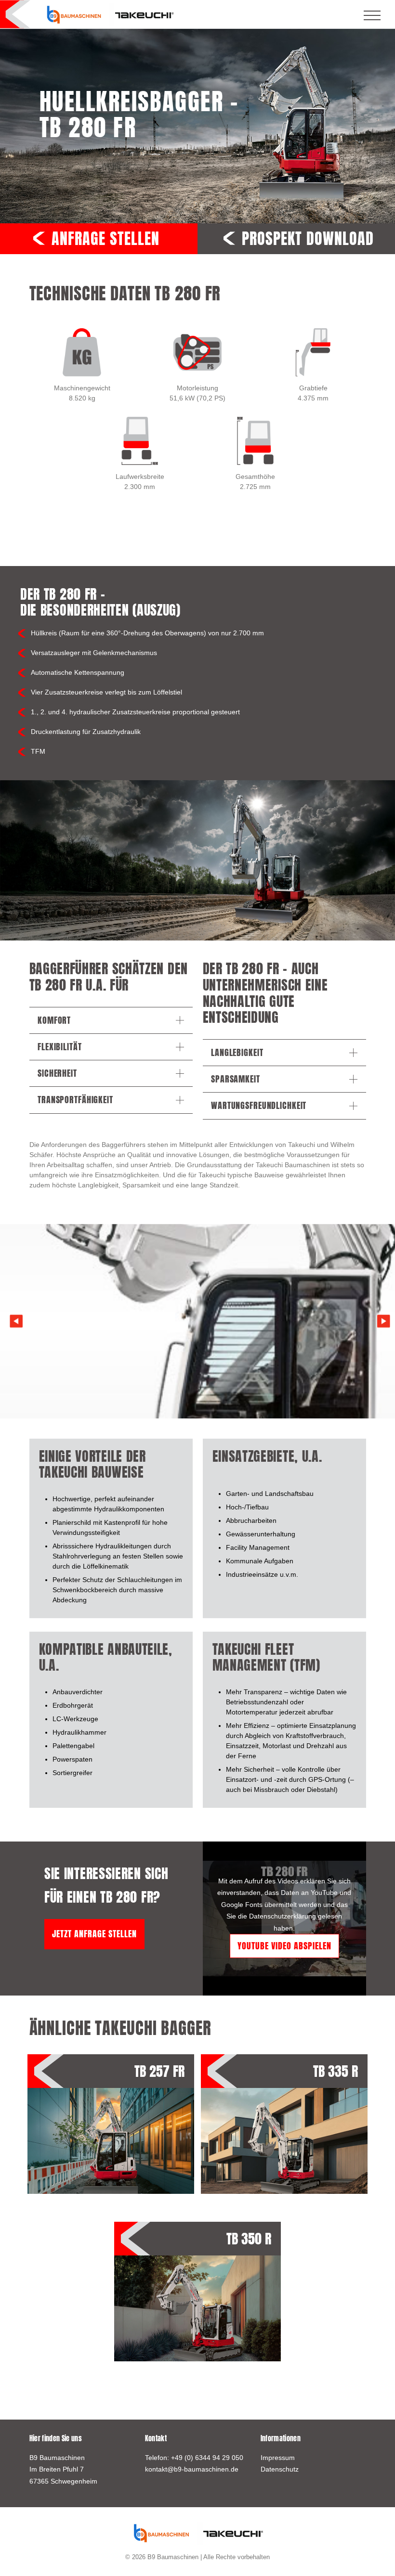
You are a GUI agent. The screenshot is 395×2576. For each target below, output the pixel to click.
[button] (384, 1321)
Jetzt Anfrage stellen (94, 1934)
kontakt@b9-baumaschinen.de (192, 2469)
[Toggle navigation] (372, 15)
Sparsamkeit (236, 1079)
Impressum (278, 2458)
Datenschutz (280, 2469)
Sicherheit (57, 1073)
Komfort (54, 1020)
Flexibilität (60, 1047)
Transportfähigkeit (75, 1100)
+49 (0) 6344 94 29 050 (207, 2458)
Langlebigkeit (237, 1052)
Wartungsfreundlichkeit (259, 1105)
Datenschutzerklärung (283, 1916)
